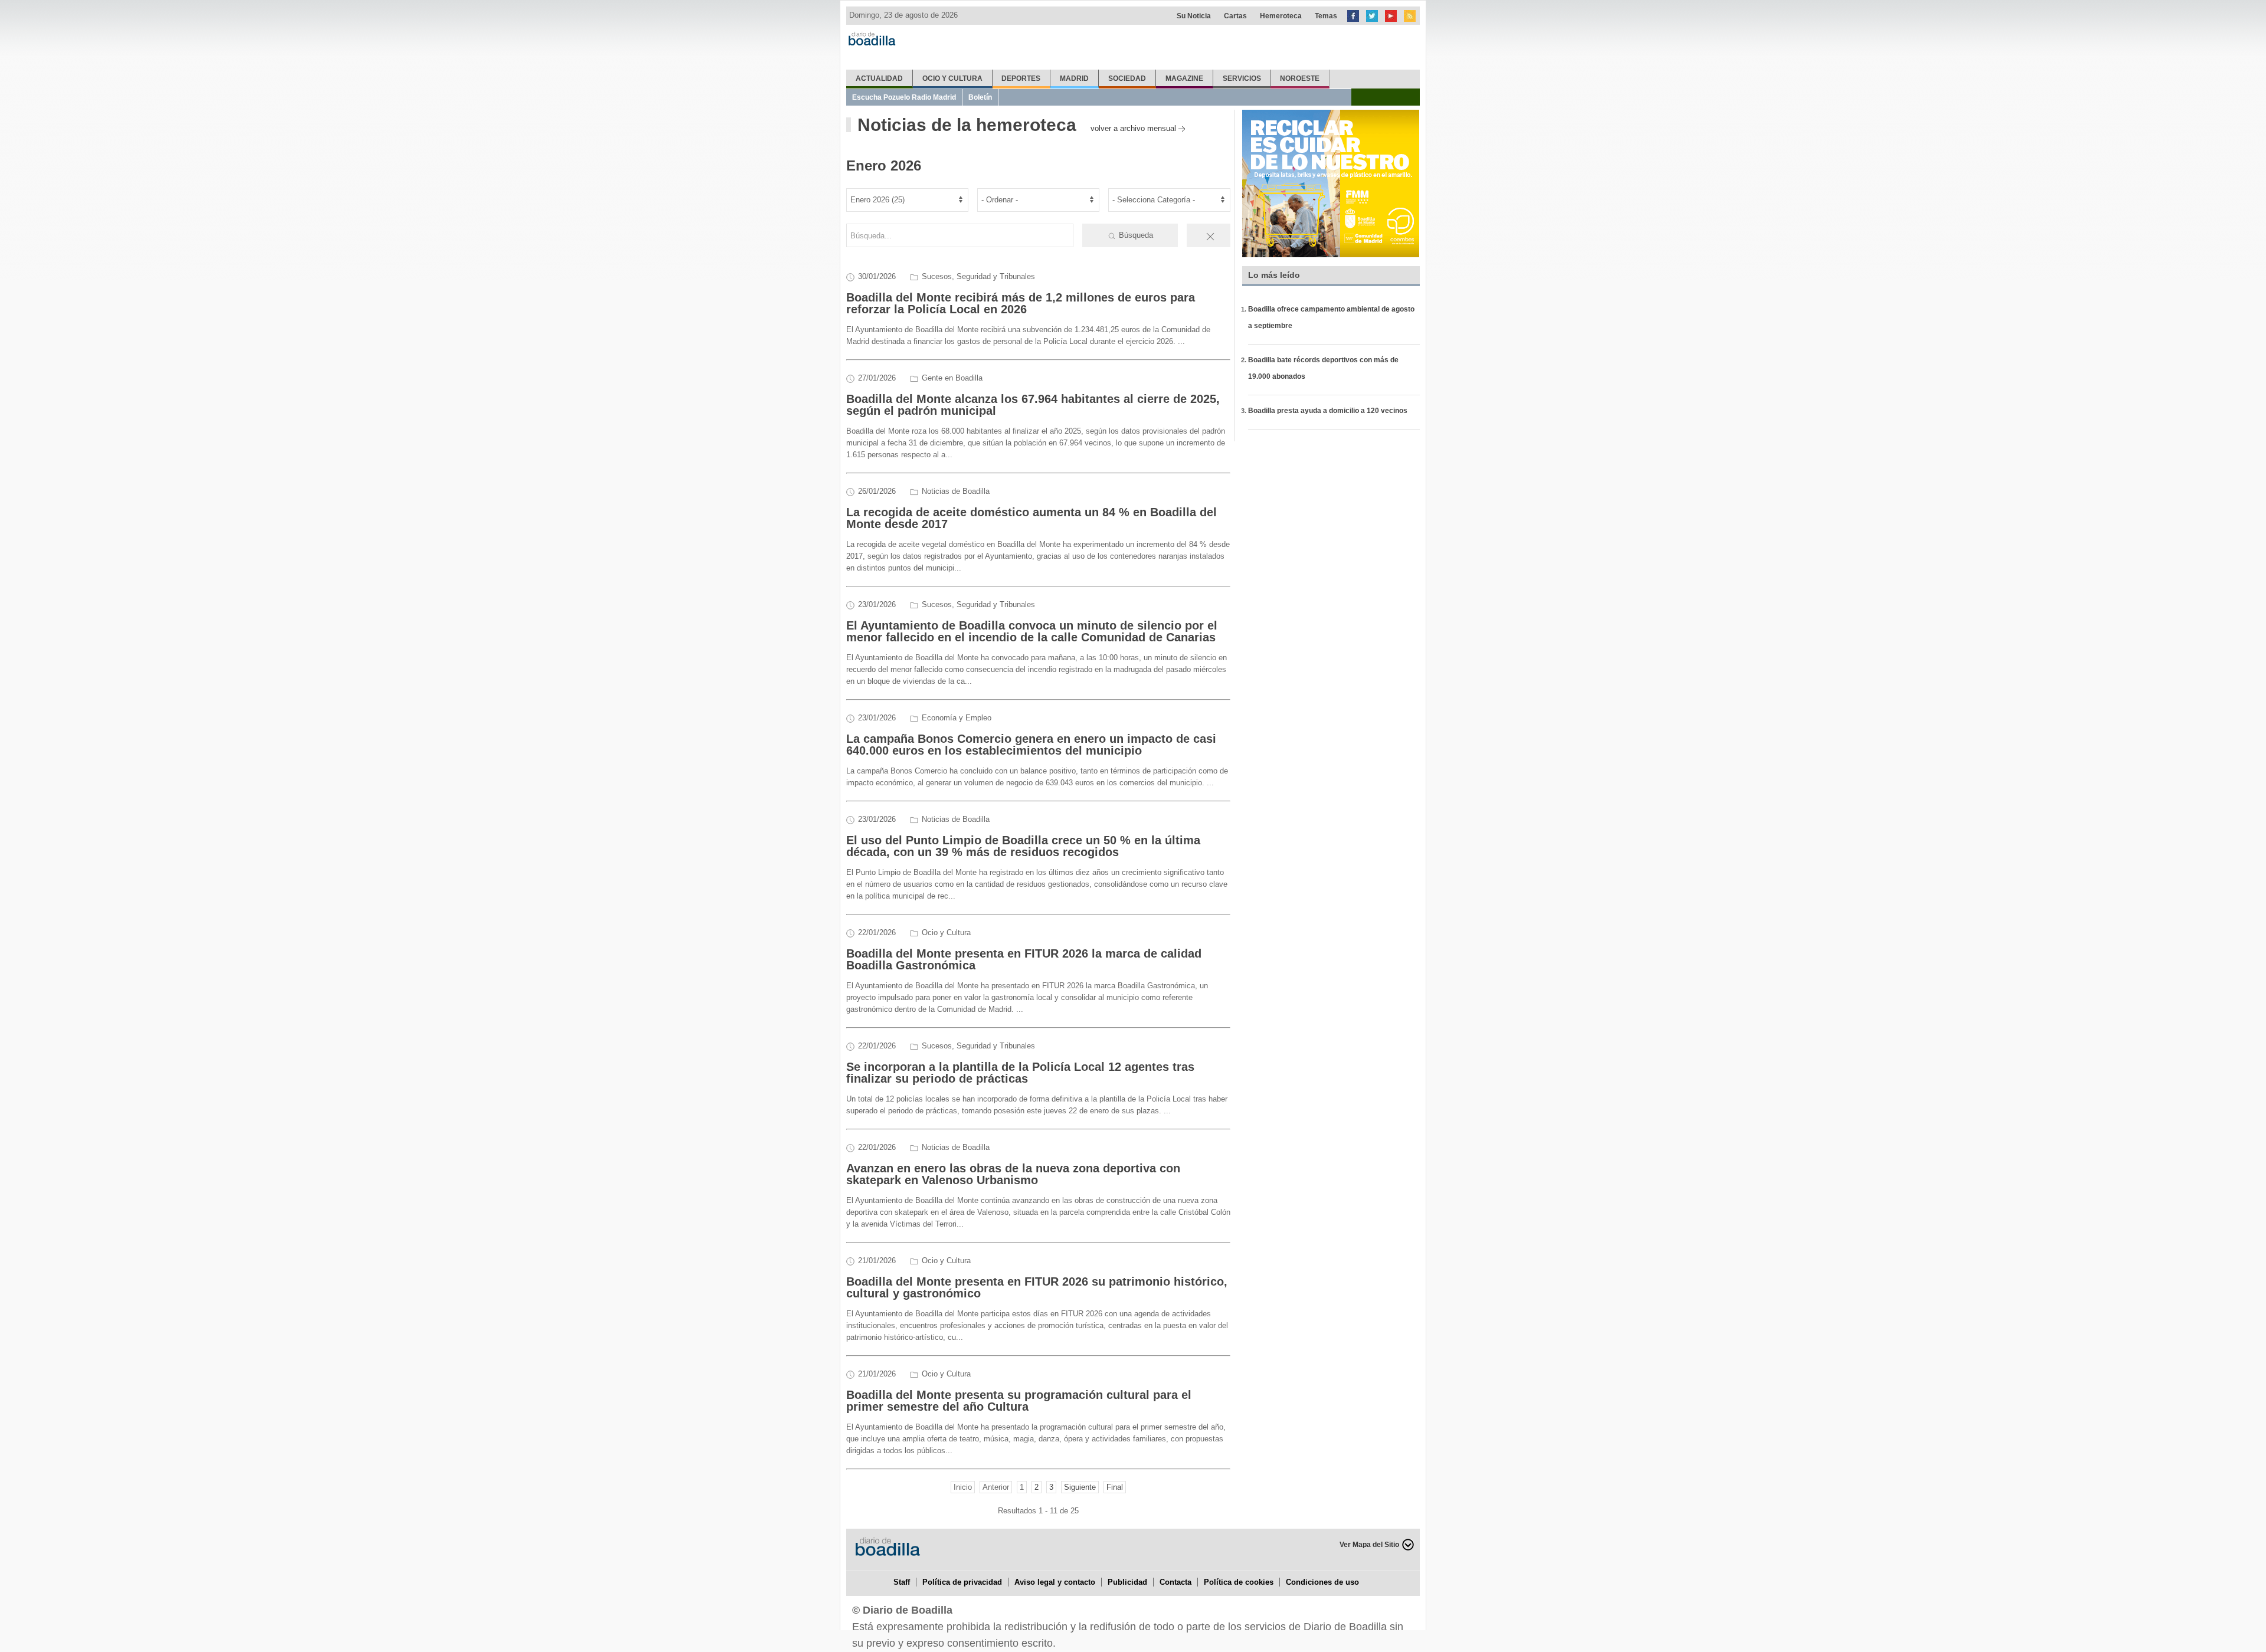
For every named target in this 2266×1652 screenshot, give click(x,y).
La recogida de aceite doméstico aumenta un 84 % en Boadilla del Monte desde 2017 (1032, 518)
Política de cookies (1239, 1582)
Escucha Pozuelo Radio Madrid (904, 97)
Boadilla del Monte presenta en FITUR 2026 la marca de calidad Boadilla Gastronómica (1024, 959)
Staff (902, 1582)
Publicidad (1127, 1582)
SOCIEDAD (1127, 78)
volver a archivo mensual (1133, 128)
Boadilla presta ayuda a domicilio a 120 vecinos (1328, 411)
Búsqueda (1135, 235)
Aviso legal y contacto (1055, 1582)
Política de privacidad (962, 1582)
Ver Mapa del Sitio (1369, 1545)
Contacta (1175, 1582)
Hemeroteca (1281, 16)
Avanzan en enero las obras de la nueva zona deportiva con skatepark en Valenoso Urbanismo (1013, 1174)
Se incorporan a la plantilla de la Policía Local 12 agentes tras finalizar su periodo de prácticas (1020, 1073)
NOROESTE (1300, 78)
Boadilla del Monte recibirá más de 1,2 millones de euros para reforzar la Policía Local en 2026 (1021, 303)
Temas (1326, 16)
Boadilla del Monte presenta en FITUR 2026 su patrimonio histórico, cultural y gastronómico (1037, 1287)
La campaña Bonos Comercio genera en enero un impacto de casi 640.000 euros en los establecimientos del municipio (1031, 745)
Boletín (980, 97)
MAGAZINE (1184, 78)
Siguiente (1080, 1487)
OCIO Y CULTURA (952, 78)
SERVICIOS (1242, 78)
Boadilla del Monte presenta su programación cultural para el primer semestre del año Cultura (1019, 1401)
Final (1115, 1487)
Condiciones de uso (1322, 1582)
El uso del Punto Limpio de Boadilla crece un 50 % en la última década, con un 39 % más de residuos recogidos (1023, 846)
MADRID (1074, 78)
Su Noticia (1194, 16)
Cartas (1235, 16)
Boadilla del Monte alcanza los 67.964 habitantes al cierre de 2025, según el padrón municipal (1033, 405)
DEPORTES (1021, 78)
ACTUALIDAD (879, 78)
